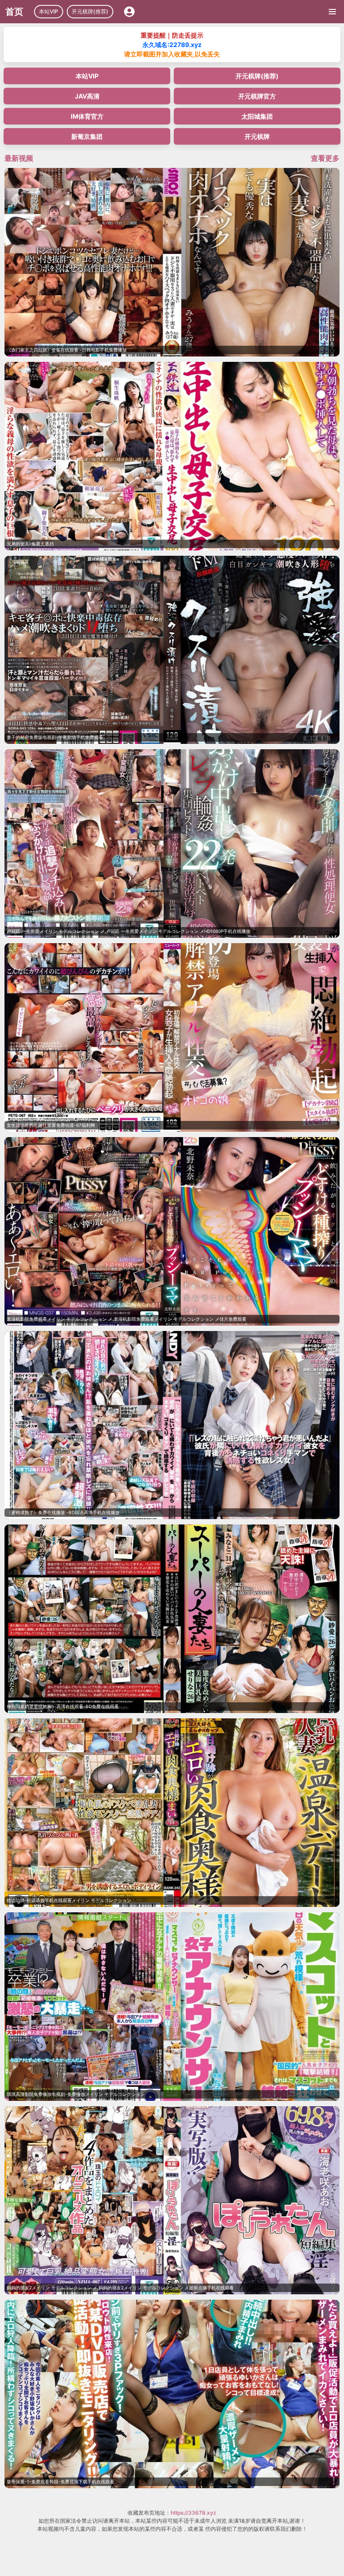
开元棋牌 (257, 136)
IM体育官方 (87, 116)
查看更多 (325, 158)
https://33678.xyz (193, 2513)
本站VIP (49, 11)
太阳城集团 (257, 116)
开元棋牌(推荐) (90, 11)
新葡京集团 (87, 136)
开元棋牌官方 (257, 96)
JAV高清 (87, 96)
